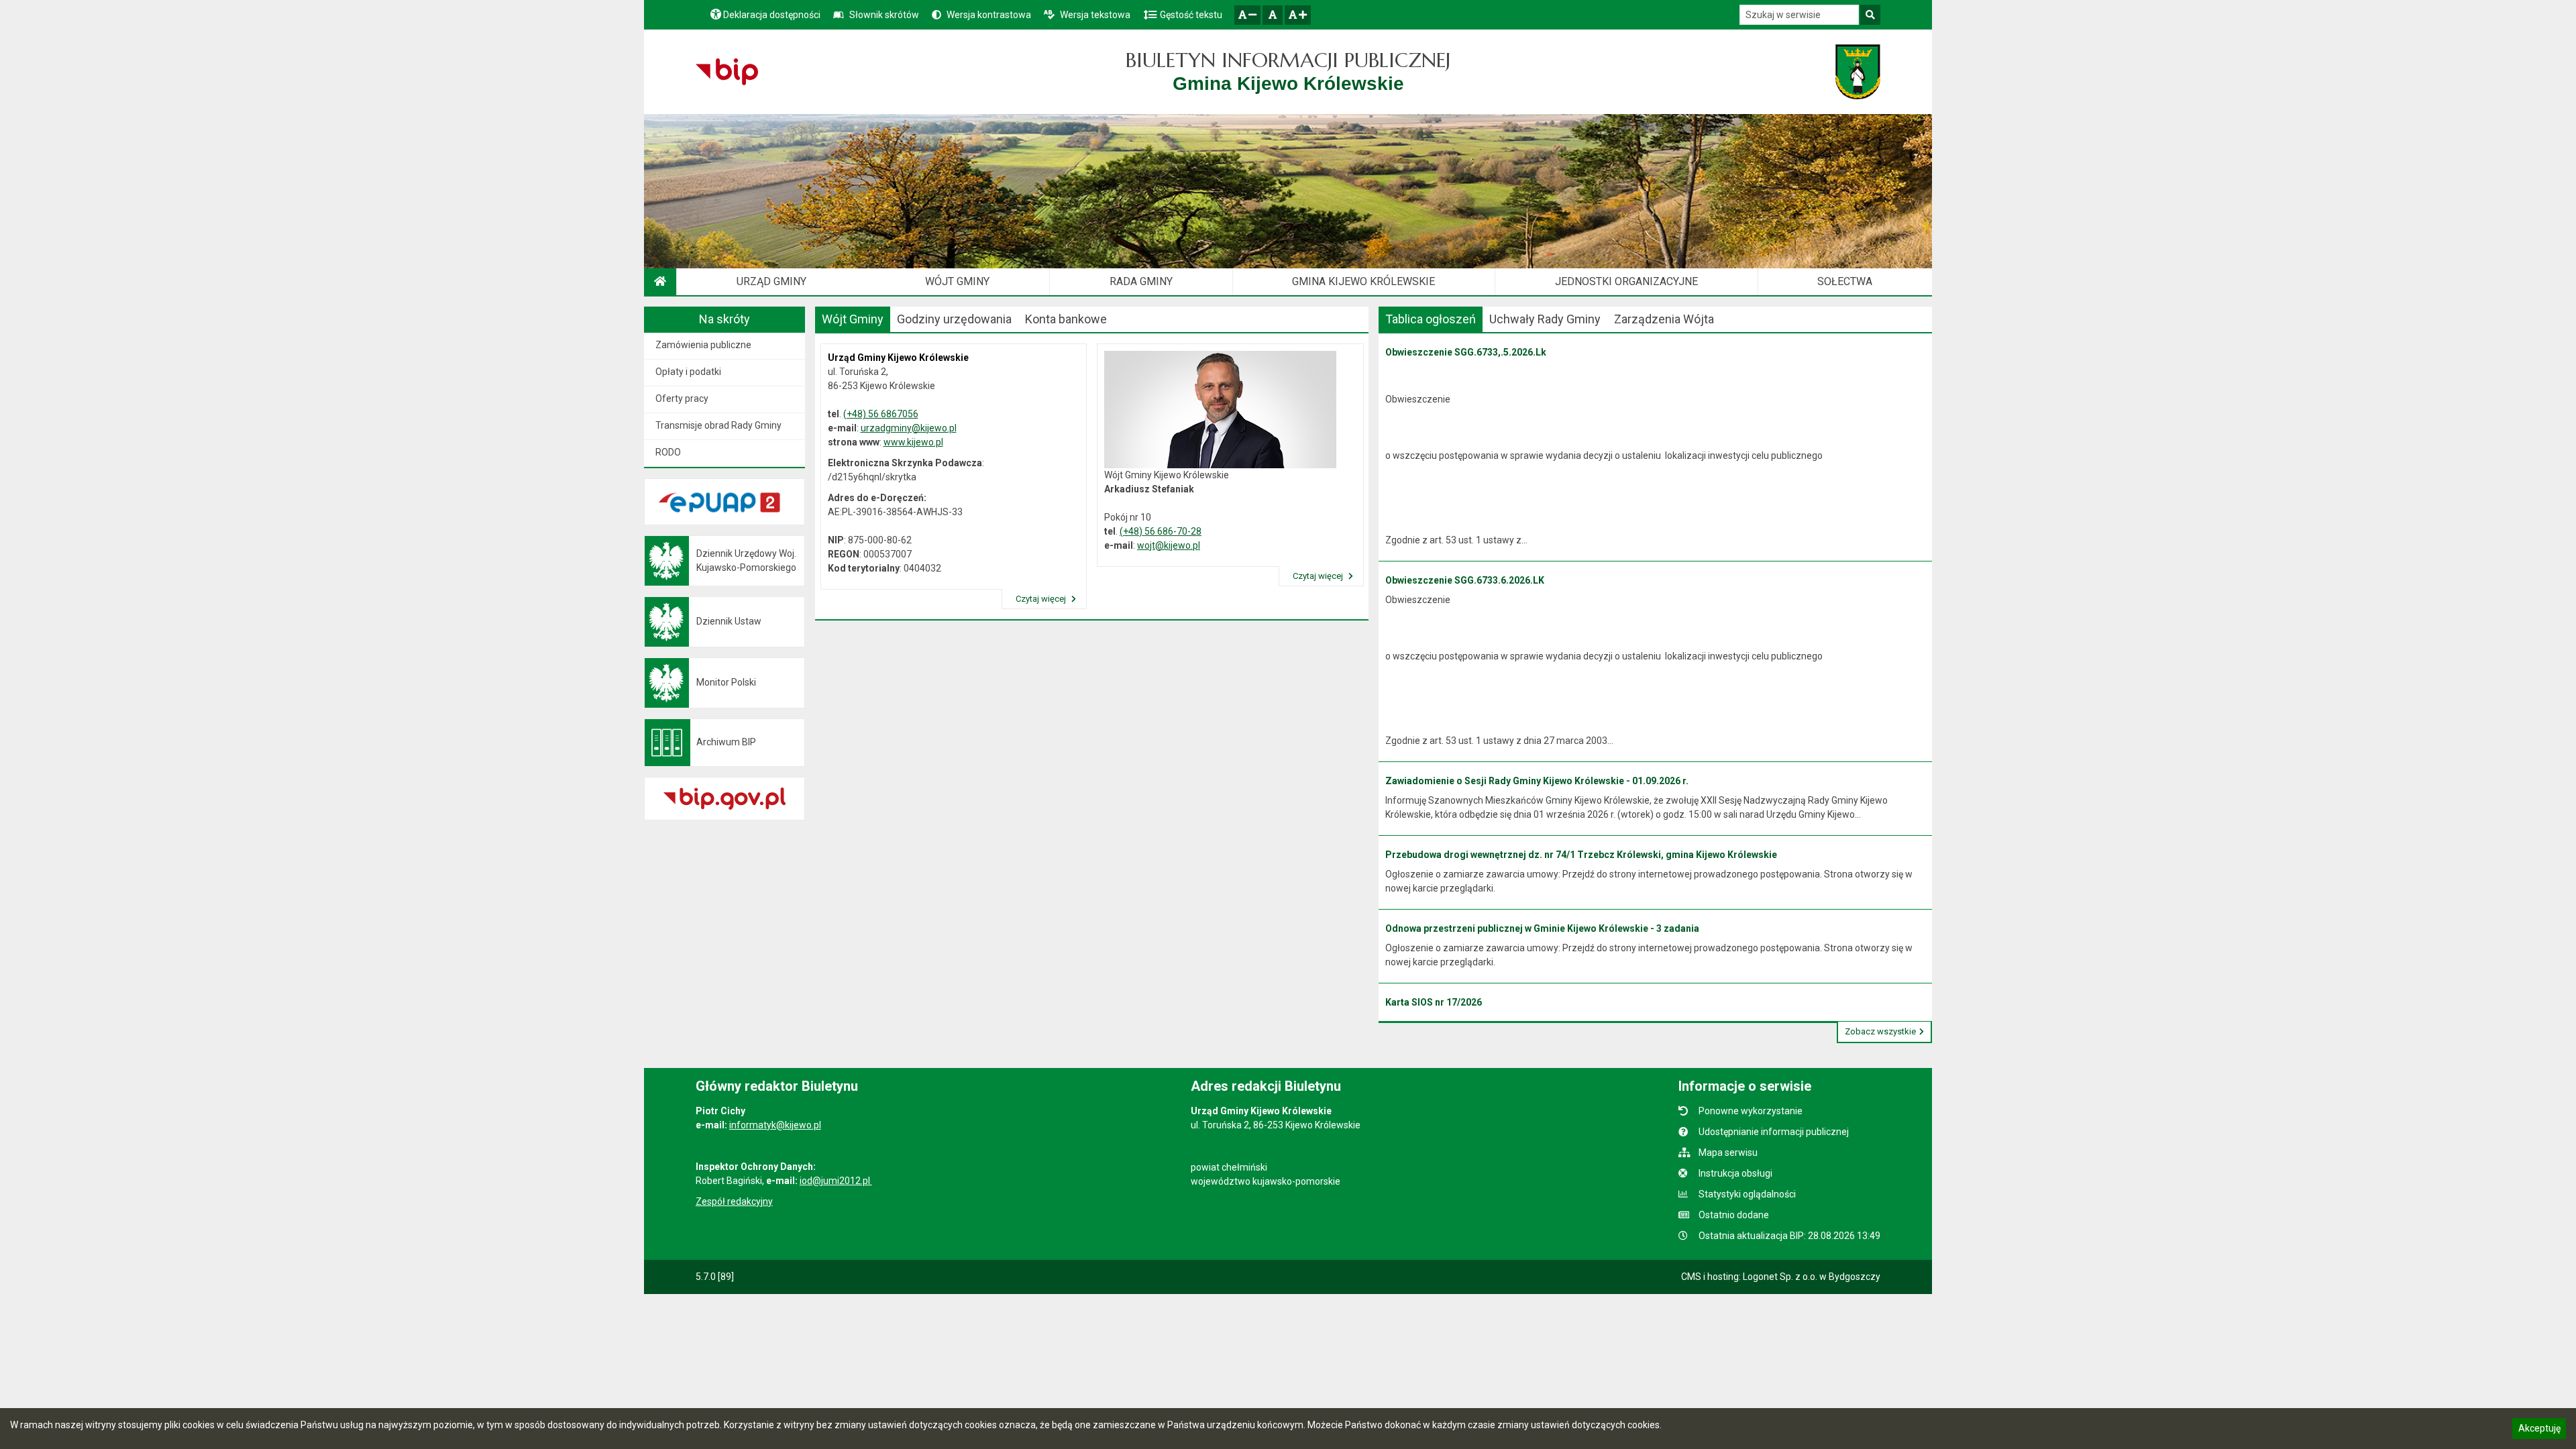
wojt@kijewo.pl (1169, 545)
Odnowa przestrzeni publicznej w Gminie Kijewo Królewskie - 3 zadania (1542, 928)
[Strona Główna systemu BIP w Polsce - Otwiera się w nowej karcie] (727, 72)
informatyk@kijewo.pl (775, 1125)
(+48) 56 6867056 (881, 414)
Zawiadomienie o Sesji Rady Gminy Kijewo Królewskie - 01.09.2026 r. (1537, 781)
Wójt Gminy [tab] (853, 319)
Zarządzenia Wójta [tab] (1664, 319)
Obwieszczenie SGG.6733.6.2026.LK (1465, 580)
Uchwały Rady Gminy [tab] (1545, 319)
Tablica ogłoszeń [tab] (1431, 319)
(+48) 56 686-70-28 (1161, 531)
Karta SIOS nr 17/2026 (1434, 1002)
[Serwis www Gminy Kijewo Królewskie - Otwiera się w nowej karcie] (1858, 72)
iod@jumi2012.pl (836, 1181)
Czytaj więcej (1042, 599)
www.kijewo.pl (913, 442)
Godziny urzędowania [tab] (954, 319)
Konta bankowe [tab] (1066, 319)
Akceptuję (2539, 1430)
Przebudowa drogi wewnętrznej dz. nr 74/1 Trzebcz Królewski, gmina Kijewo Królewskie (1581, 855)
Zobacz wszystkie (1880, 1031)
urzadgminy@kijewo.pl (909, 428)
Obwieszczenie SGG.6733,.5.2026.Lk (1466, 352)
